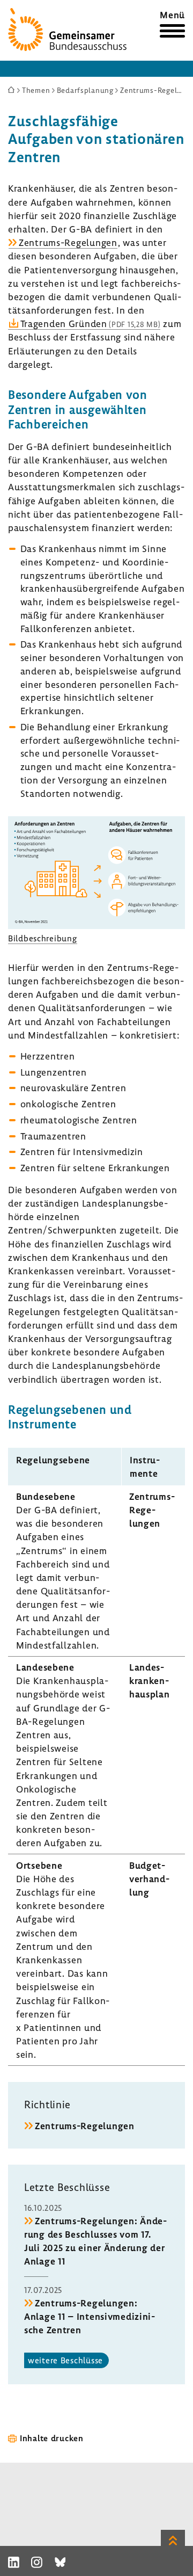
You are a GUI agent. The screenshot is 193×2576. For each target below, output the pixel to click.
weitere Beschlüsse (65, 2360)
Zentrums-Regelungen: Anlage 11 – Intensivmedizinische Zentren (90, 2316)
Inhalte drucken (52, 2438)
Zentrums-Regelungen (68, 242)
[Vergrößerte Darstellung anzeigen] (96, 926)
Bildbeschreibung (43, 938)
